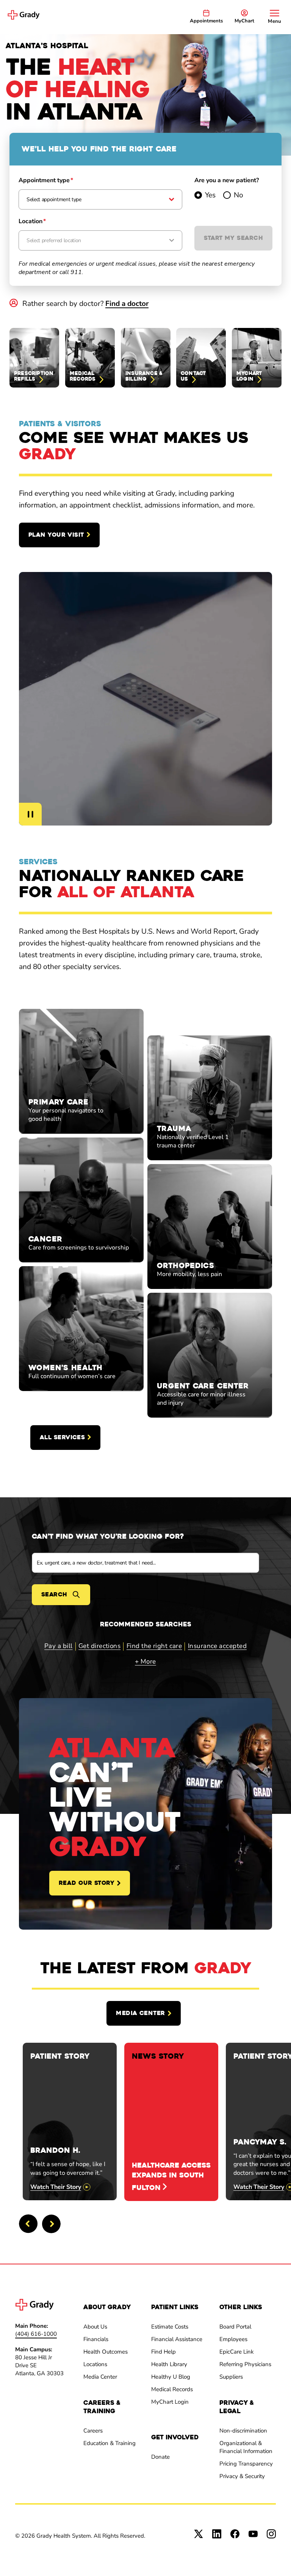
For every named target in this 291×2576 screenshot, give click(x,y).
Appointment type (46, 180)
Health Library (169, 2364)
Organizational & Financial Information (246, 2447)
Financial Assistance (177, 2339)
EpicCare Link (237, 2352)
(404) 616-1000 (36, 2334)
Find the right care (154, 1646)
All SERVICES (62, 1437)
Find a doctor (127, 304)
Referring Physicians (245, 2364)
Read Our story (87, 1883)
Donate (160, 2457)
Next (51, 2224)
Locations (95, 2364)
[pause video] (30, 814)
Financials (96, 2339)
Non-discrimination (243, 2431)
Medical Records (172, 2389)
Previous (28, 2224)
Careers (93, 2431)
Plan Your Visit (56, 535)
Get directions (99, 1646)
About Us (95, 2327)
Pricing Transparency (246, 2464)
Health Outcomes (106, 2352)
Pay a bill (59, 1646)
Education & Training (110, 2443)
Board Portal (235, 2327)
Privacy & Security (242, 2476)
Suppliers (231, 2377)
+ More (145, 1661)
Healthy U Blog (171, 2377)
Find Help (163, 2352)
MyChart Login (170, 2402)
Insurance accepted (217, 1646)
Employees (233, 2339)
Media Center (140, 2013)
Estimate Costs (170, 2327)
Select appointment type (54, 199)
